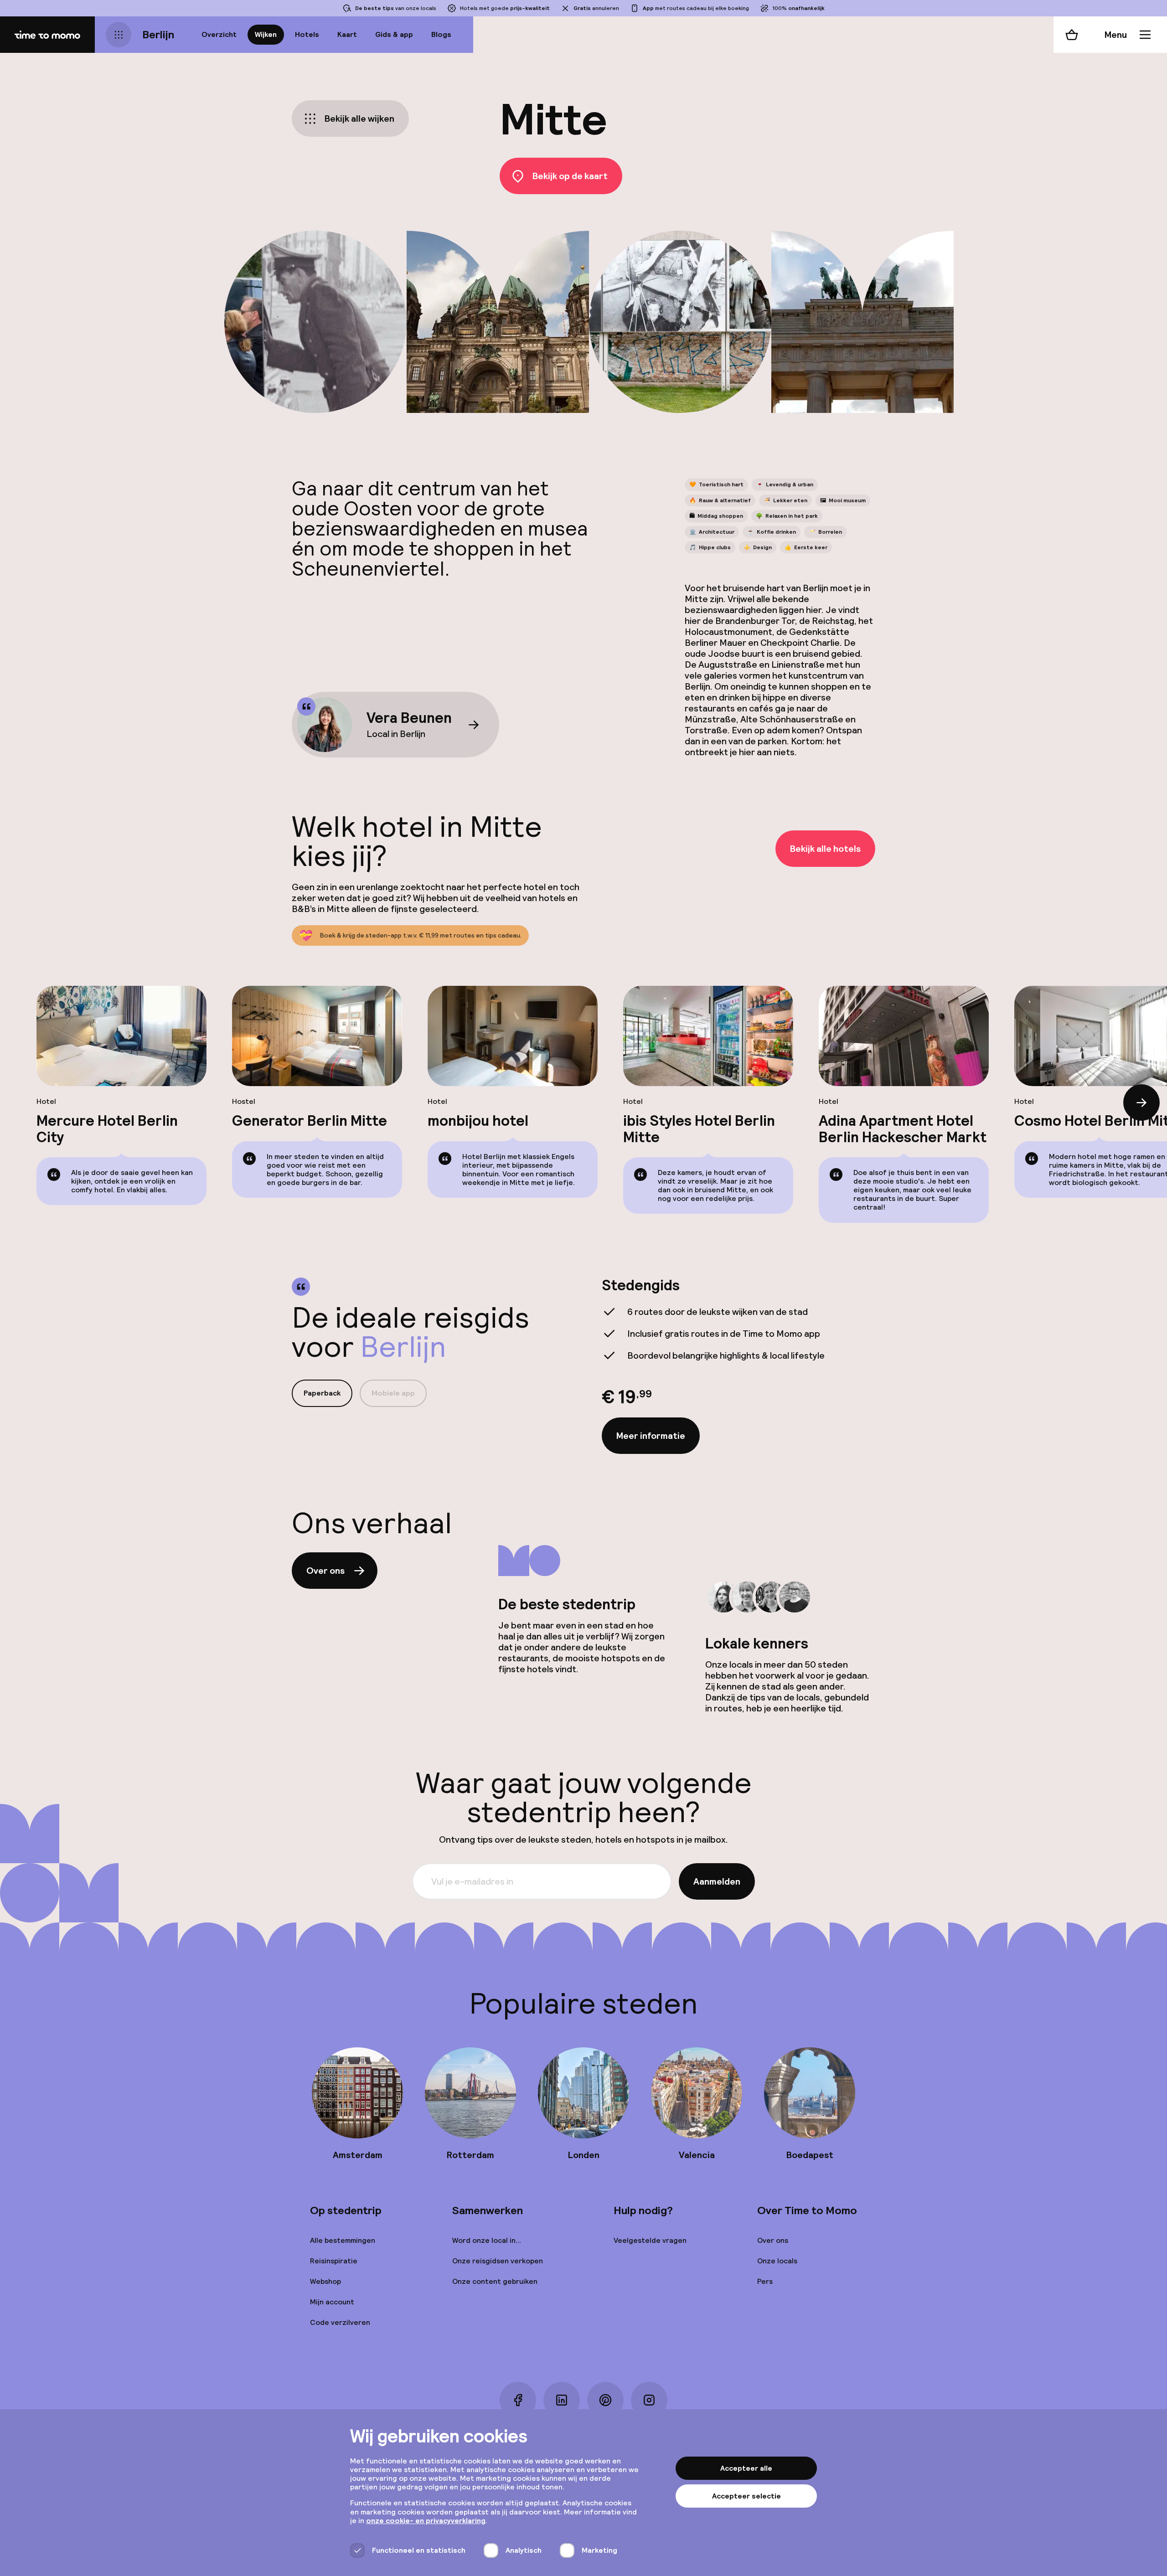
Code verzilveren (340, 2322)
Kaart (347, 34)
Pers (765, 2281)
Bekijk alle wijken (359, 118)
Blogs (441, 34)
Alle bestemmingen (343, 2240)
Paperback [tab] (322, 1393)
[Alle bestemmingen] (119, 35)
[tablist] (359, 1393)
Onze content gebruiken (495, 2281)
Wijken (266, 34)
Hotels (307, 34)
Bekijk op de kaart (570, 176)
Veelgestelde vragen (650, 2240)
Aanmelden (717, 1881)
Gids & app (394, 34)
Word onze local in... (487, 2240)
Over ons (325, 1571)
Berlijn (158, 34)
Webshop (325, 2281)
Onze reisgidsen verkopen (498, 2261)
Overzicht (219, 34)
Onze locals (777, 2261)
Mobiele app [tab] (393, 1393)
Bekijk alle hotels (825, 849)
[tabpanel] (738, 1366)
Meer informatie (651, 1436)
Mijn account (332, 2302)
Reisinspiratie (334, 2261)
